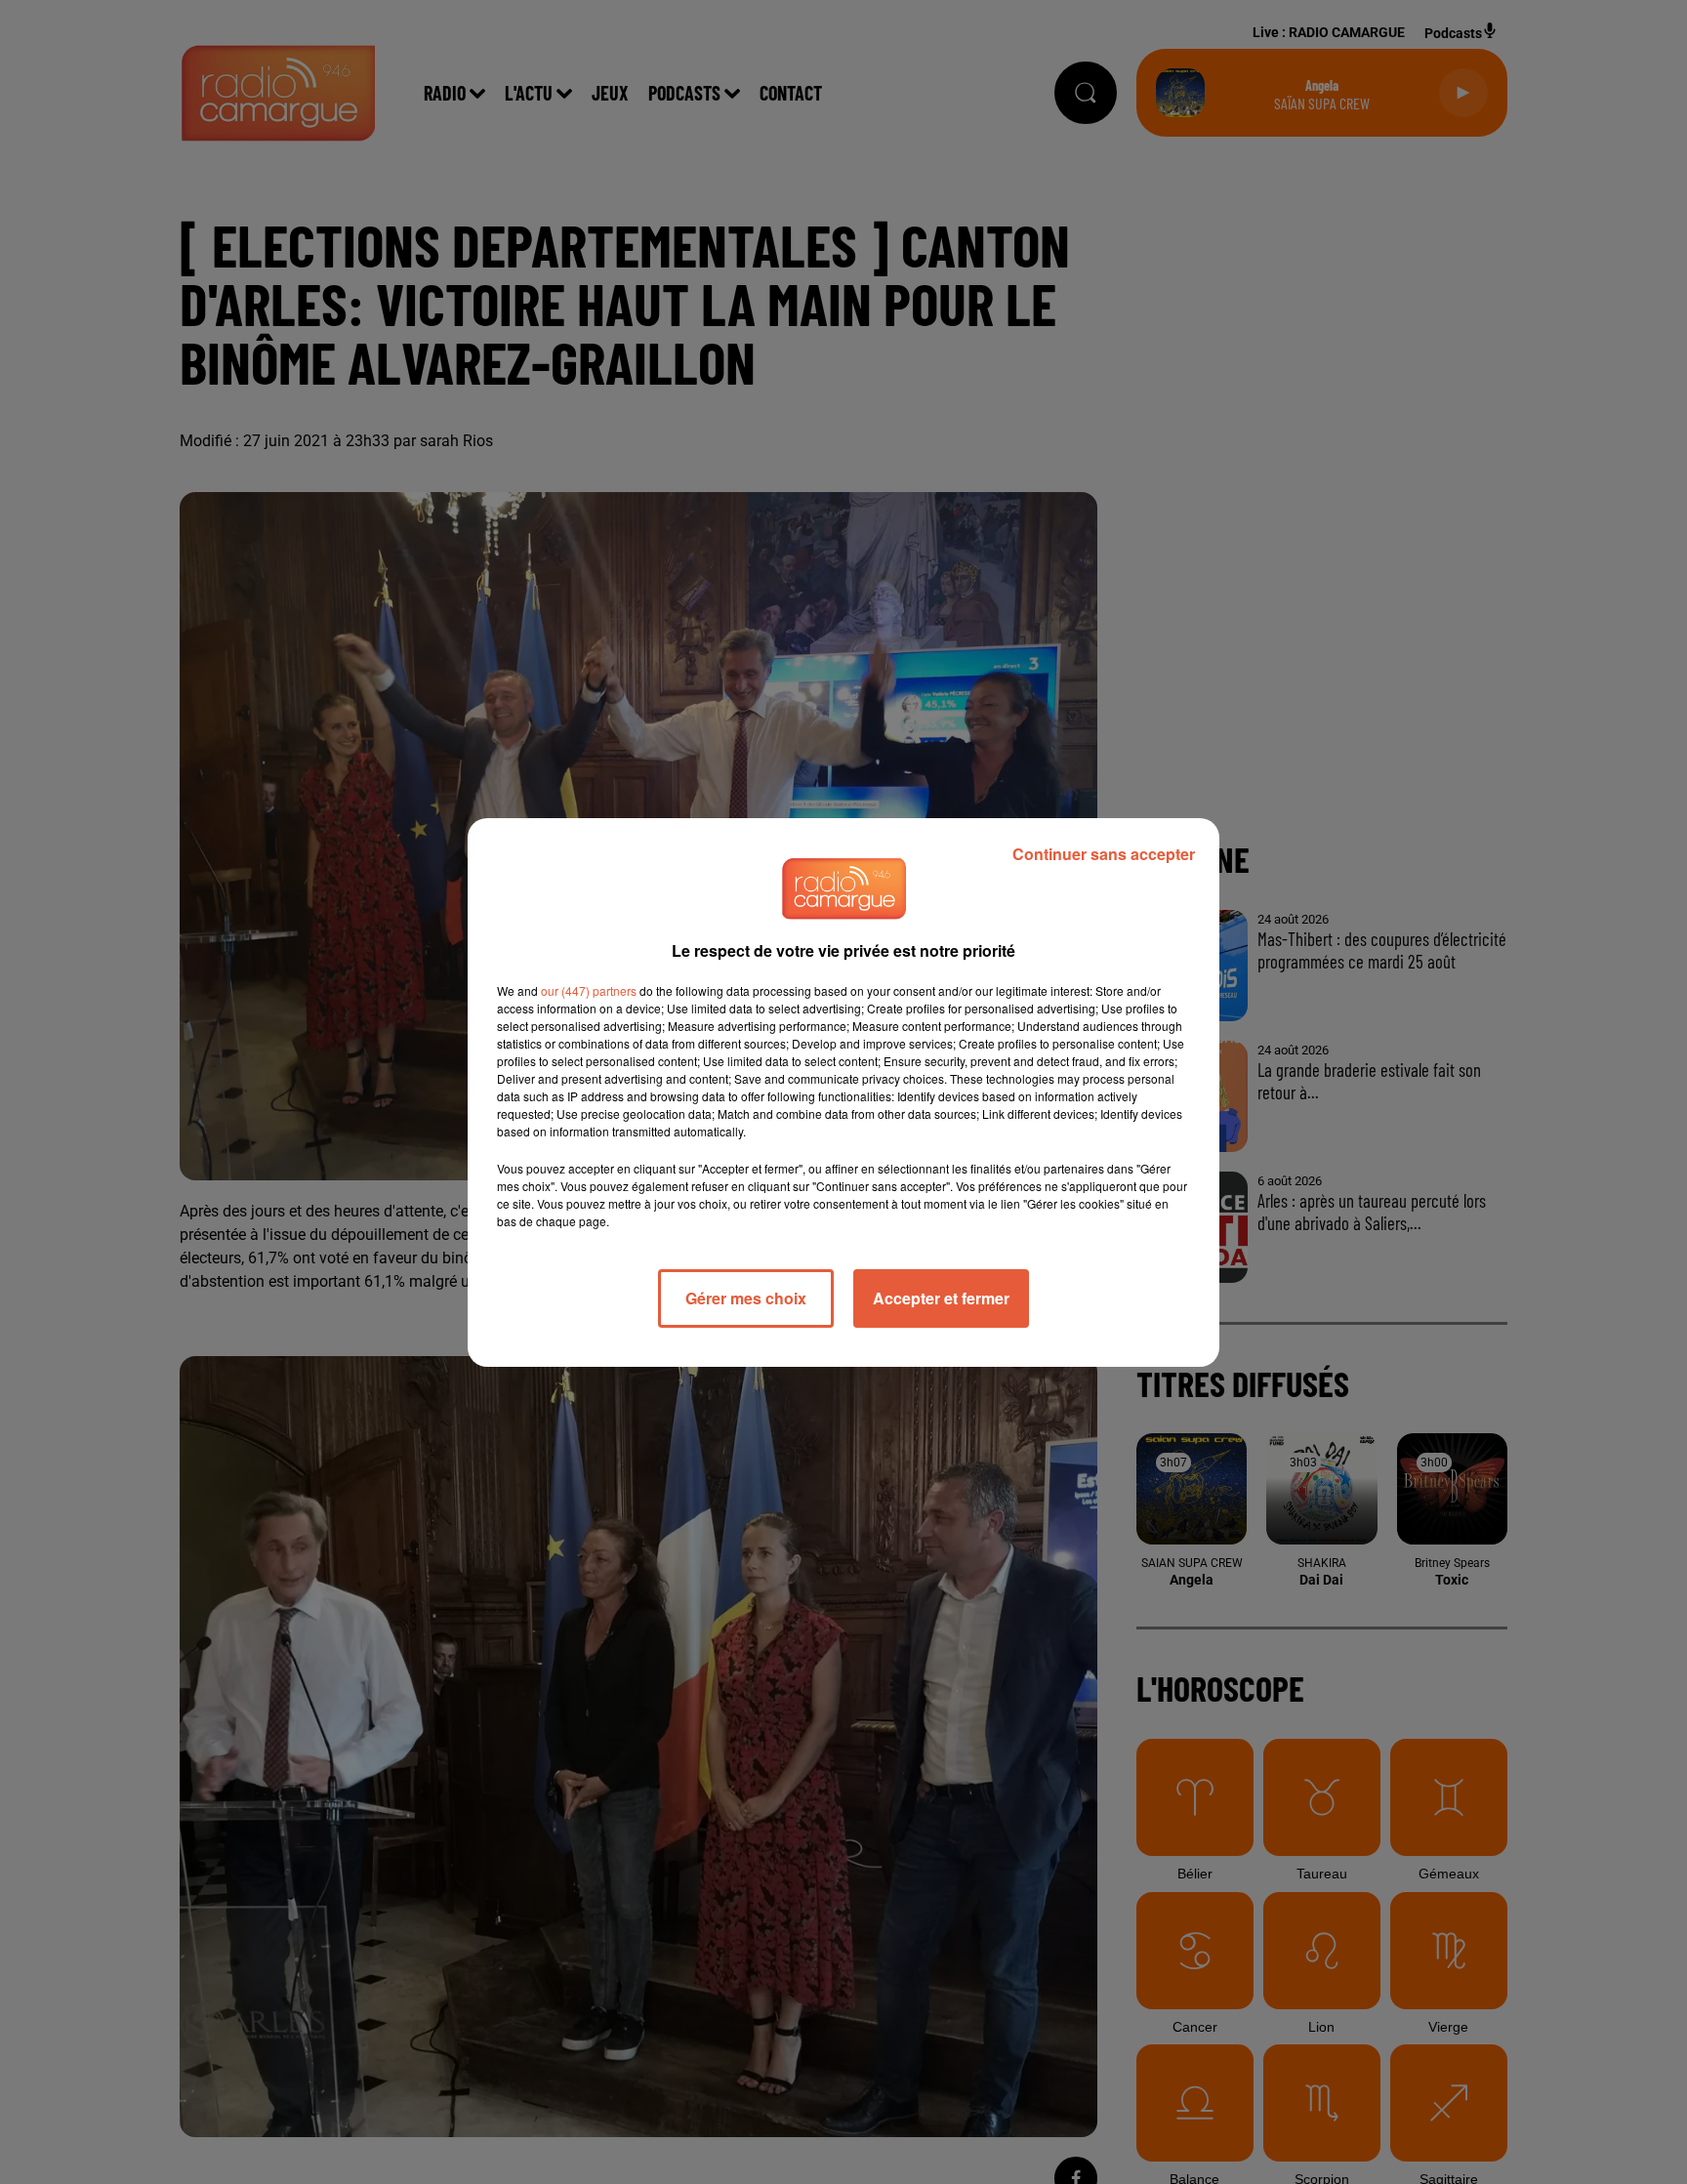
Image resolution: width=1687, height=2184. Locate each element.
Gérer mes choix (746, 1298)
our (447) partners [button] (589, 990)
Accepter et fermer (941, 1298)
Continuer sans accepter (1104, 854)
